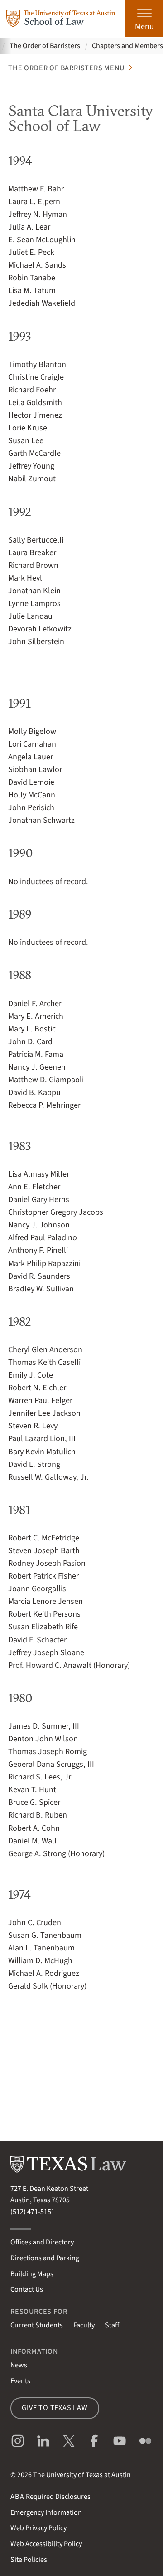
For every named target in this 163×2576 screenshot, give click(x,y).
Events (20, 2381)
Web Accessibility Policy (46, 2544)
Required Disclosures (50, 2497)
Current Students (37, 2325)
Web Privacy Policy (38, 2528)
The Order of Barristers (45, 46)
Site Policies (29, 2560)
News (19, 2365)
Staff (112, 2325)
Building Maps (32, 2274)
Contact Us (27, 2289)
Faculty (84, 2325)
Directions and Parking (45, 2258)
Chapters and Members (127, 46)
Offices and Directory (42, 2242)
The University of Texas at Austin (82, 2475)
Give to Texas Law (55, 2408)
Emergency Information (46, 2512)
